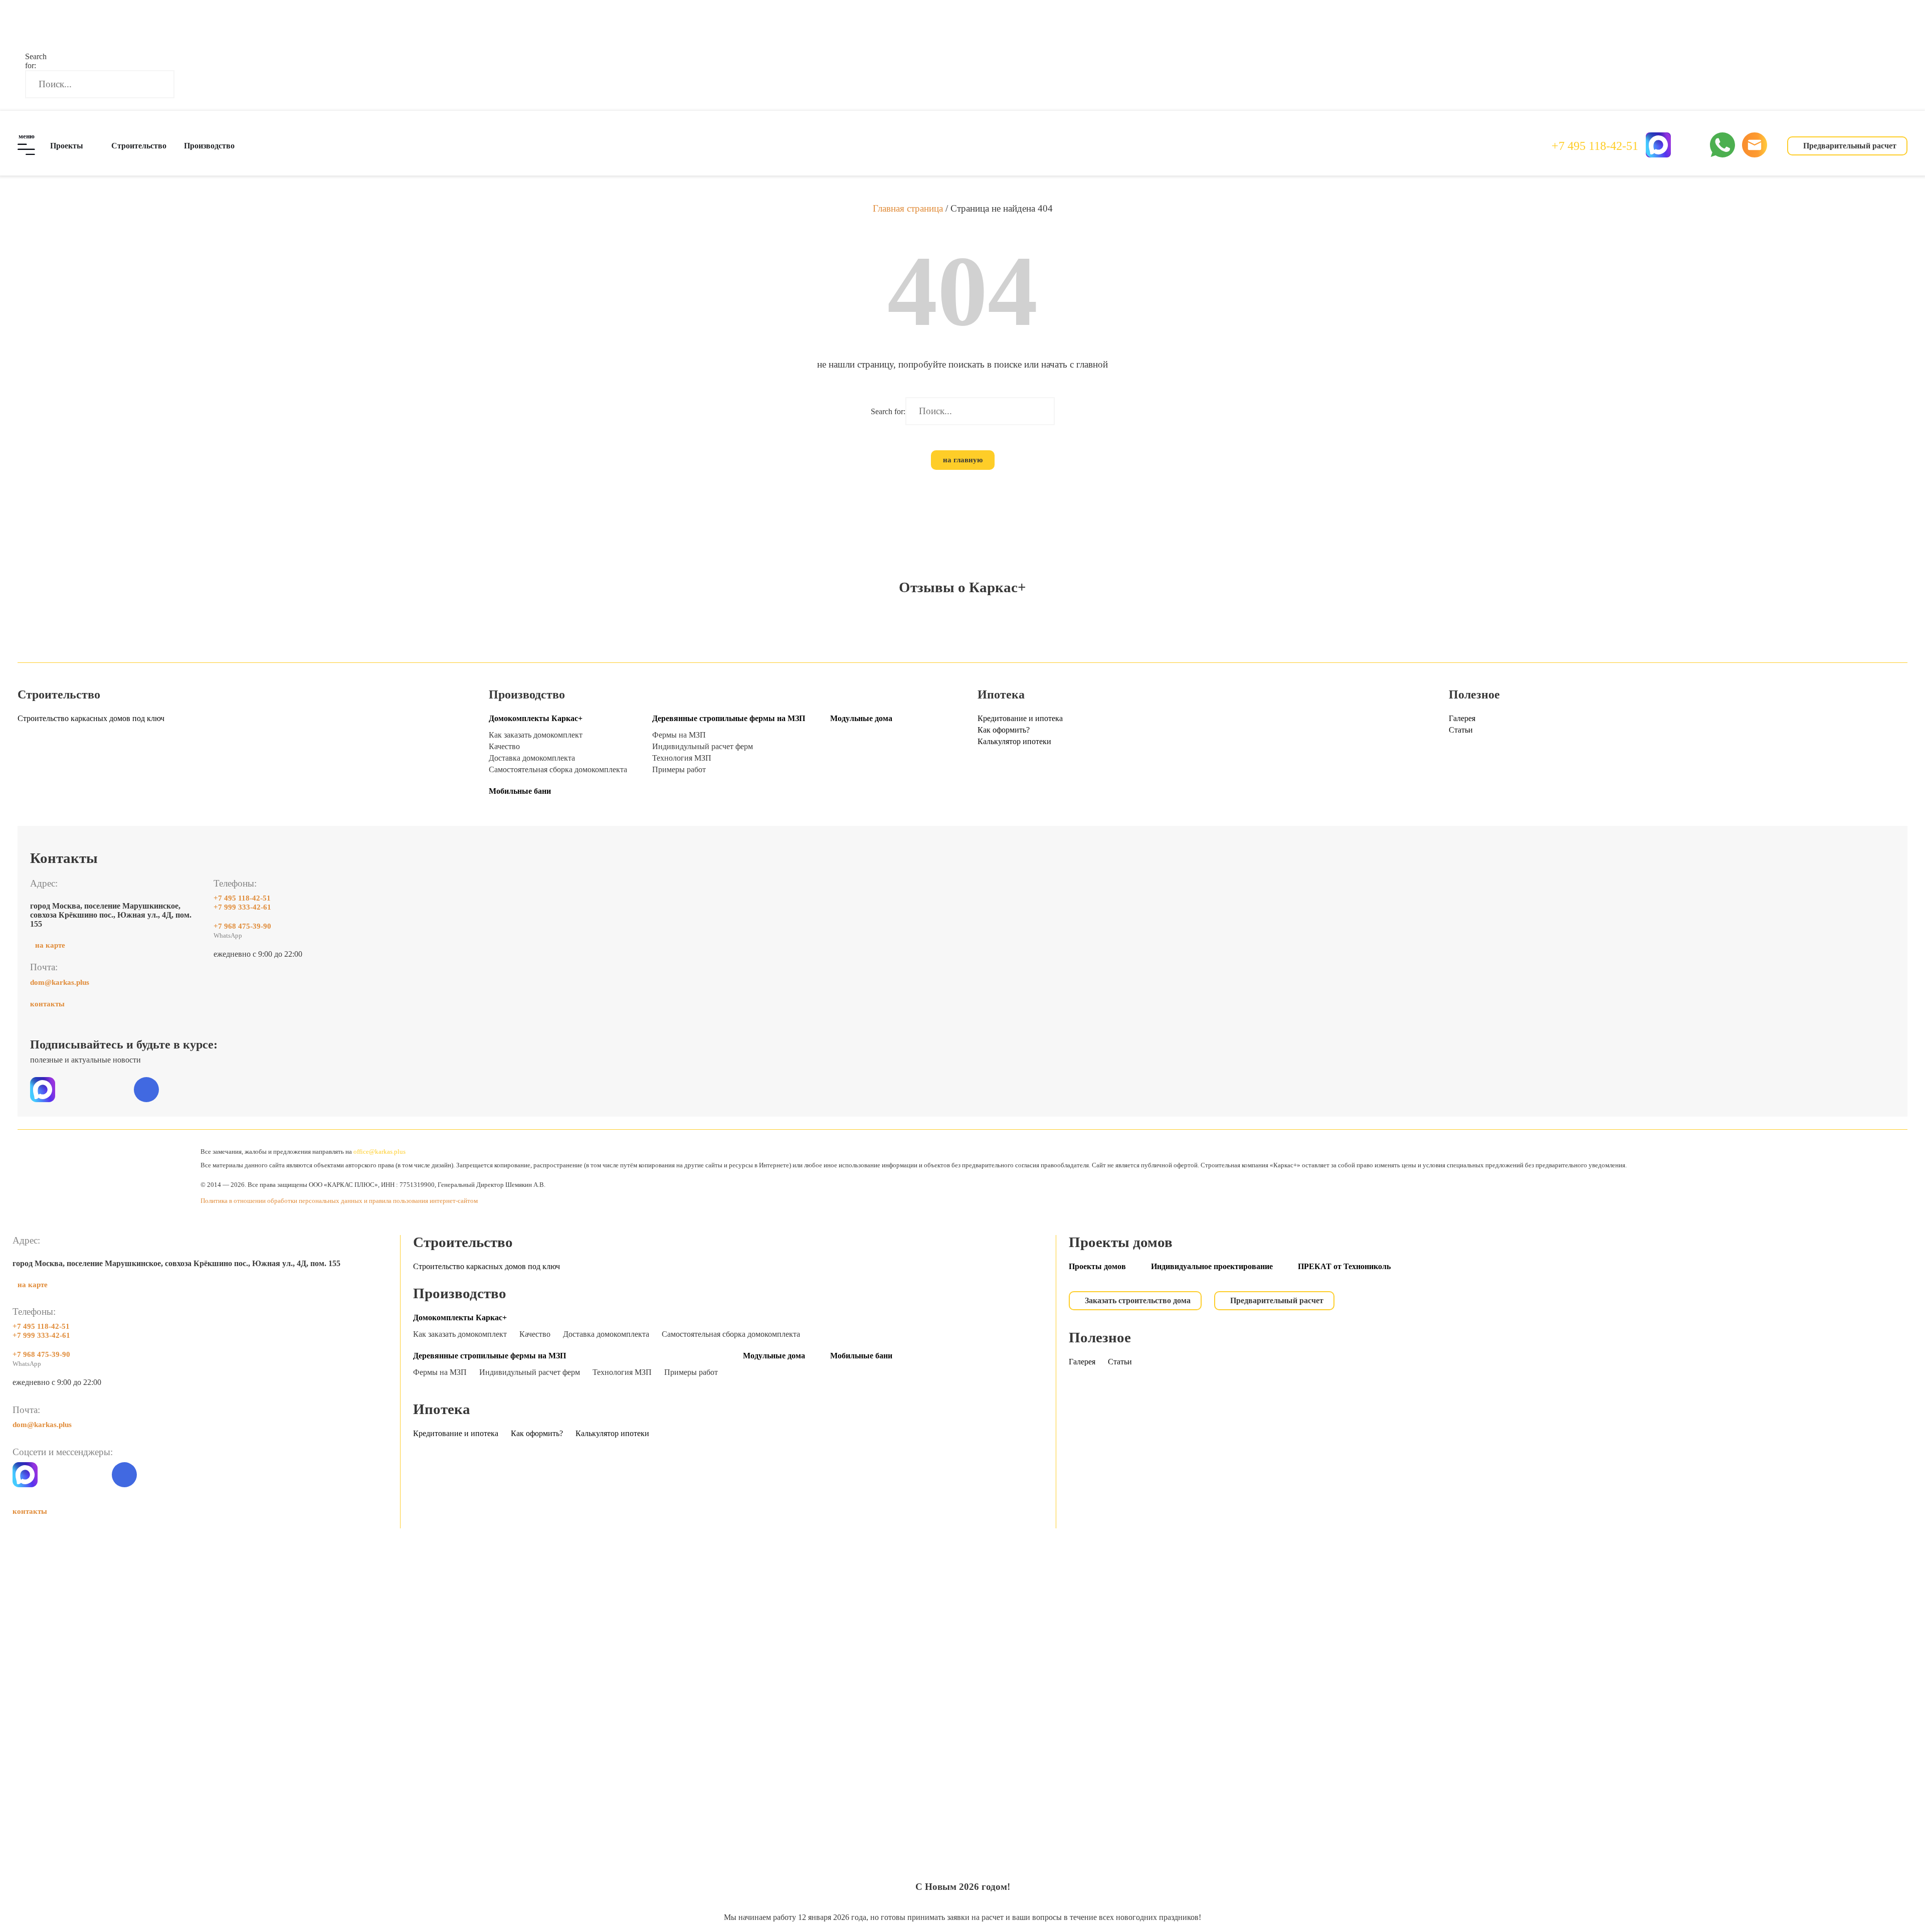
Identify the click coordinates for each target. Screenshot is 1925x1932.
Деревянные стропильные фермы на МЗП (729, 718)
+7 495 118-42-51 (1595, 146)
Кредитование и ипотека (1020, 718)
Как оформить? (1004, 730)
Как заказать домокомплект (536, 735)
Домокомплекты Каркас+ (536, 718)
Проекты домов (1097, 1266)
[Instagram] (181, 1090)
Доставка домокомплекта (532, 758)
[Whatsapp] (91, 1475)
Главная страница (908, 208)
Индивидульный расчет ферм (703, 746)
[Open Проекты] (90, 146)
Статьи (1461, 730)
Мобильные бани (520, 791)
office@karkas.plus (379, 1152)
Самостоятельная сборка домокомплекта (558, 769)
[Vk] (146, 1090)
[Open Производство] (241, 146)
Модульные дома (861, 718)
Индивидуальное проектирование (1212, 1266)
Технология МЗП (682, 758)
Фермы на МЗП (679, 735)
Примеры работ (679, 769)
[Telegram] (1690, 145)
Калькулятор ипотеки (1014, 741)
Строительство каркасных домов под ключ (91, 718)
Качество (504, 746)
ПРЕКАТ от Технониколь (1344, 1266)
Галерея (1462, 718)
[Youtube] (216, 1090)
